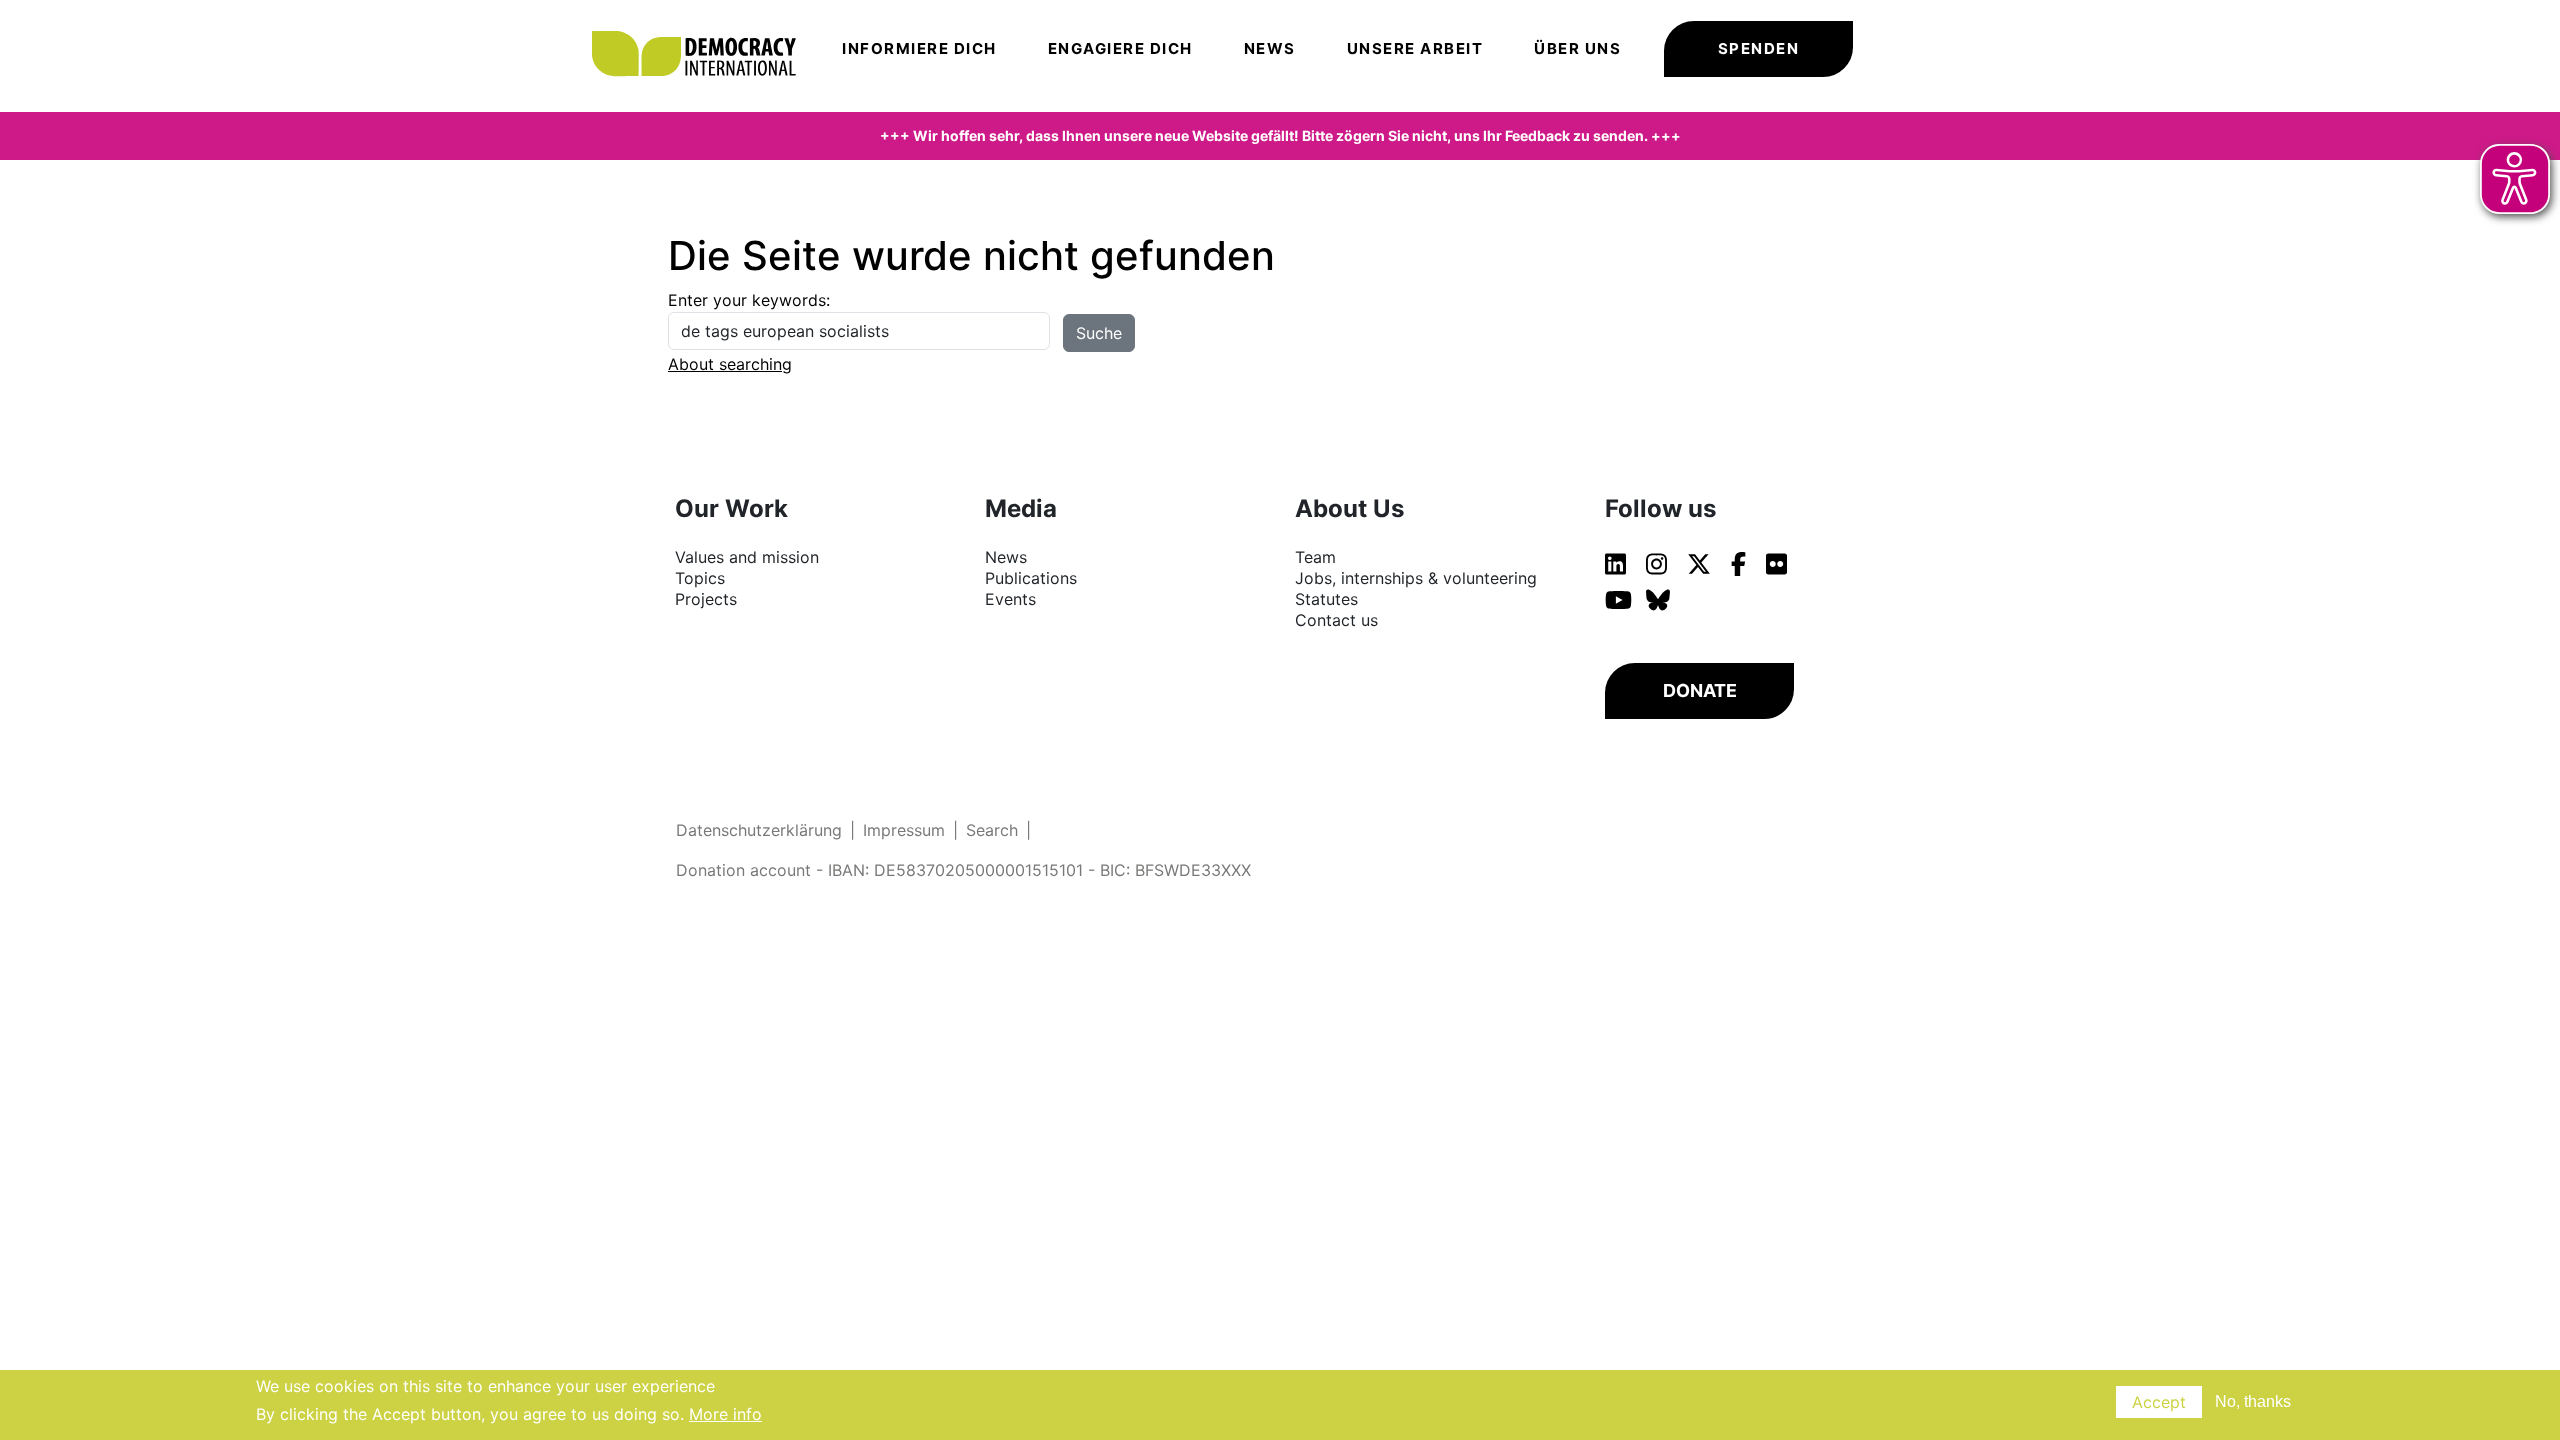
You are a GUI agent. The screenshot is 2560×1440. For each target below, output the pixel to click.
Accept (2159, 1402)
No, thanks (2253, 1401)
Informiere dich (919, 48)
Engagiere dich (1120, 48)
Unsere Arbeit (1415, 48)
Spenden (1759, 48)
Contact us (1336, 620)
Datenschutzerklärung (759, 830)
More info (725, 1414)
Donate (1700, 690)
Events (1010, 599)
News (1270, 48)
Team (1315, 557)
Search (992, 830)
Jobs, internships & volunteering (1416, 578)
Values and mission (747, 557)
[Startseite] (704, 25)
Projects (706, 599)
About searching (730, 364)
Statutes (1326, 599)
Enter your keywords (747, 300)
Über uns (1577, 48)
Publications (1031, 578)
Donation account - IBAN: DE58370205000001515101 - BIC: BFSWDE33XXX (963, 870)
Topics (700, 578)
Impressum (904, 830)
